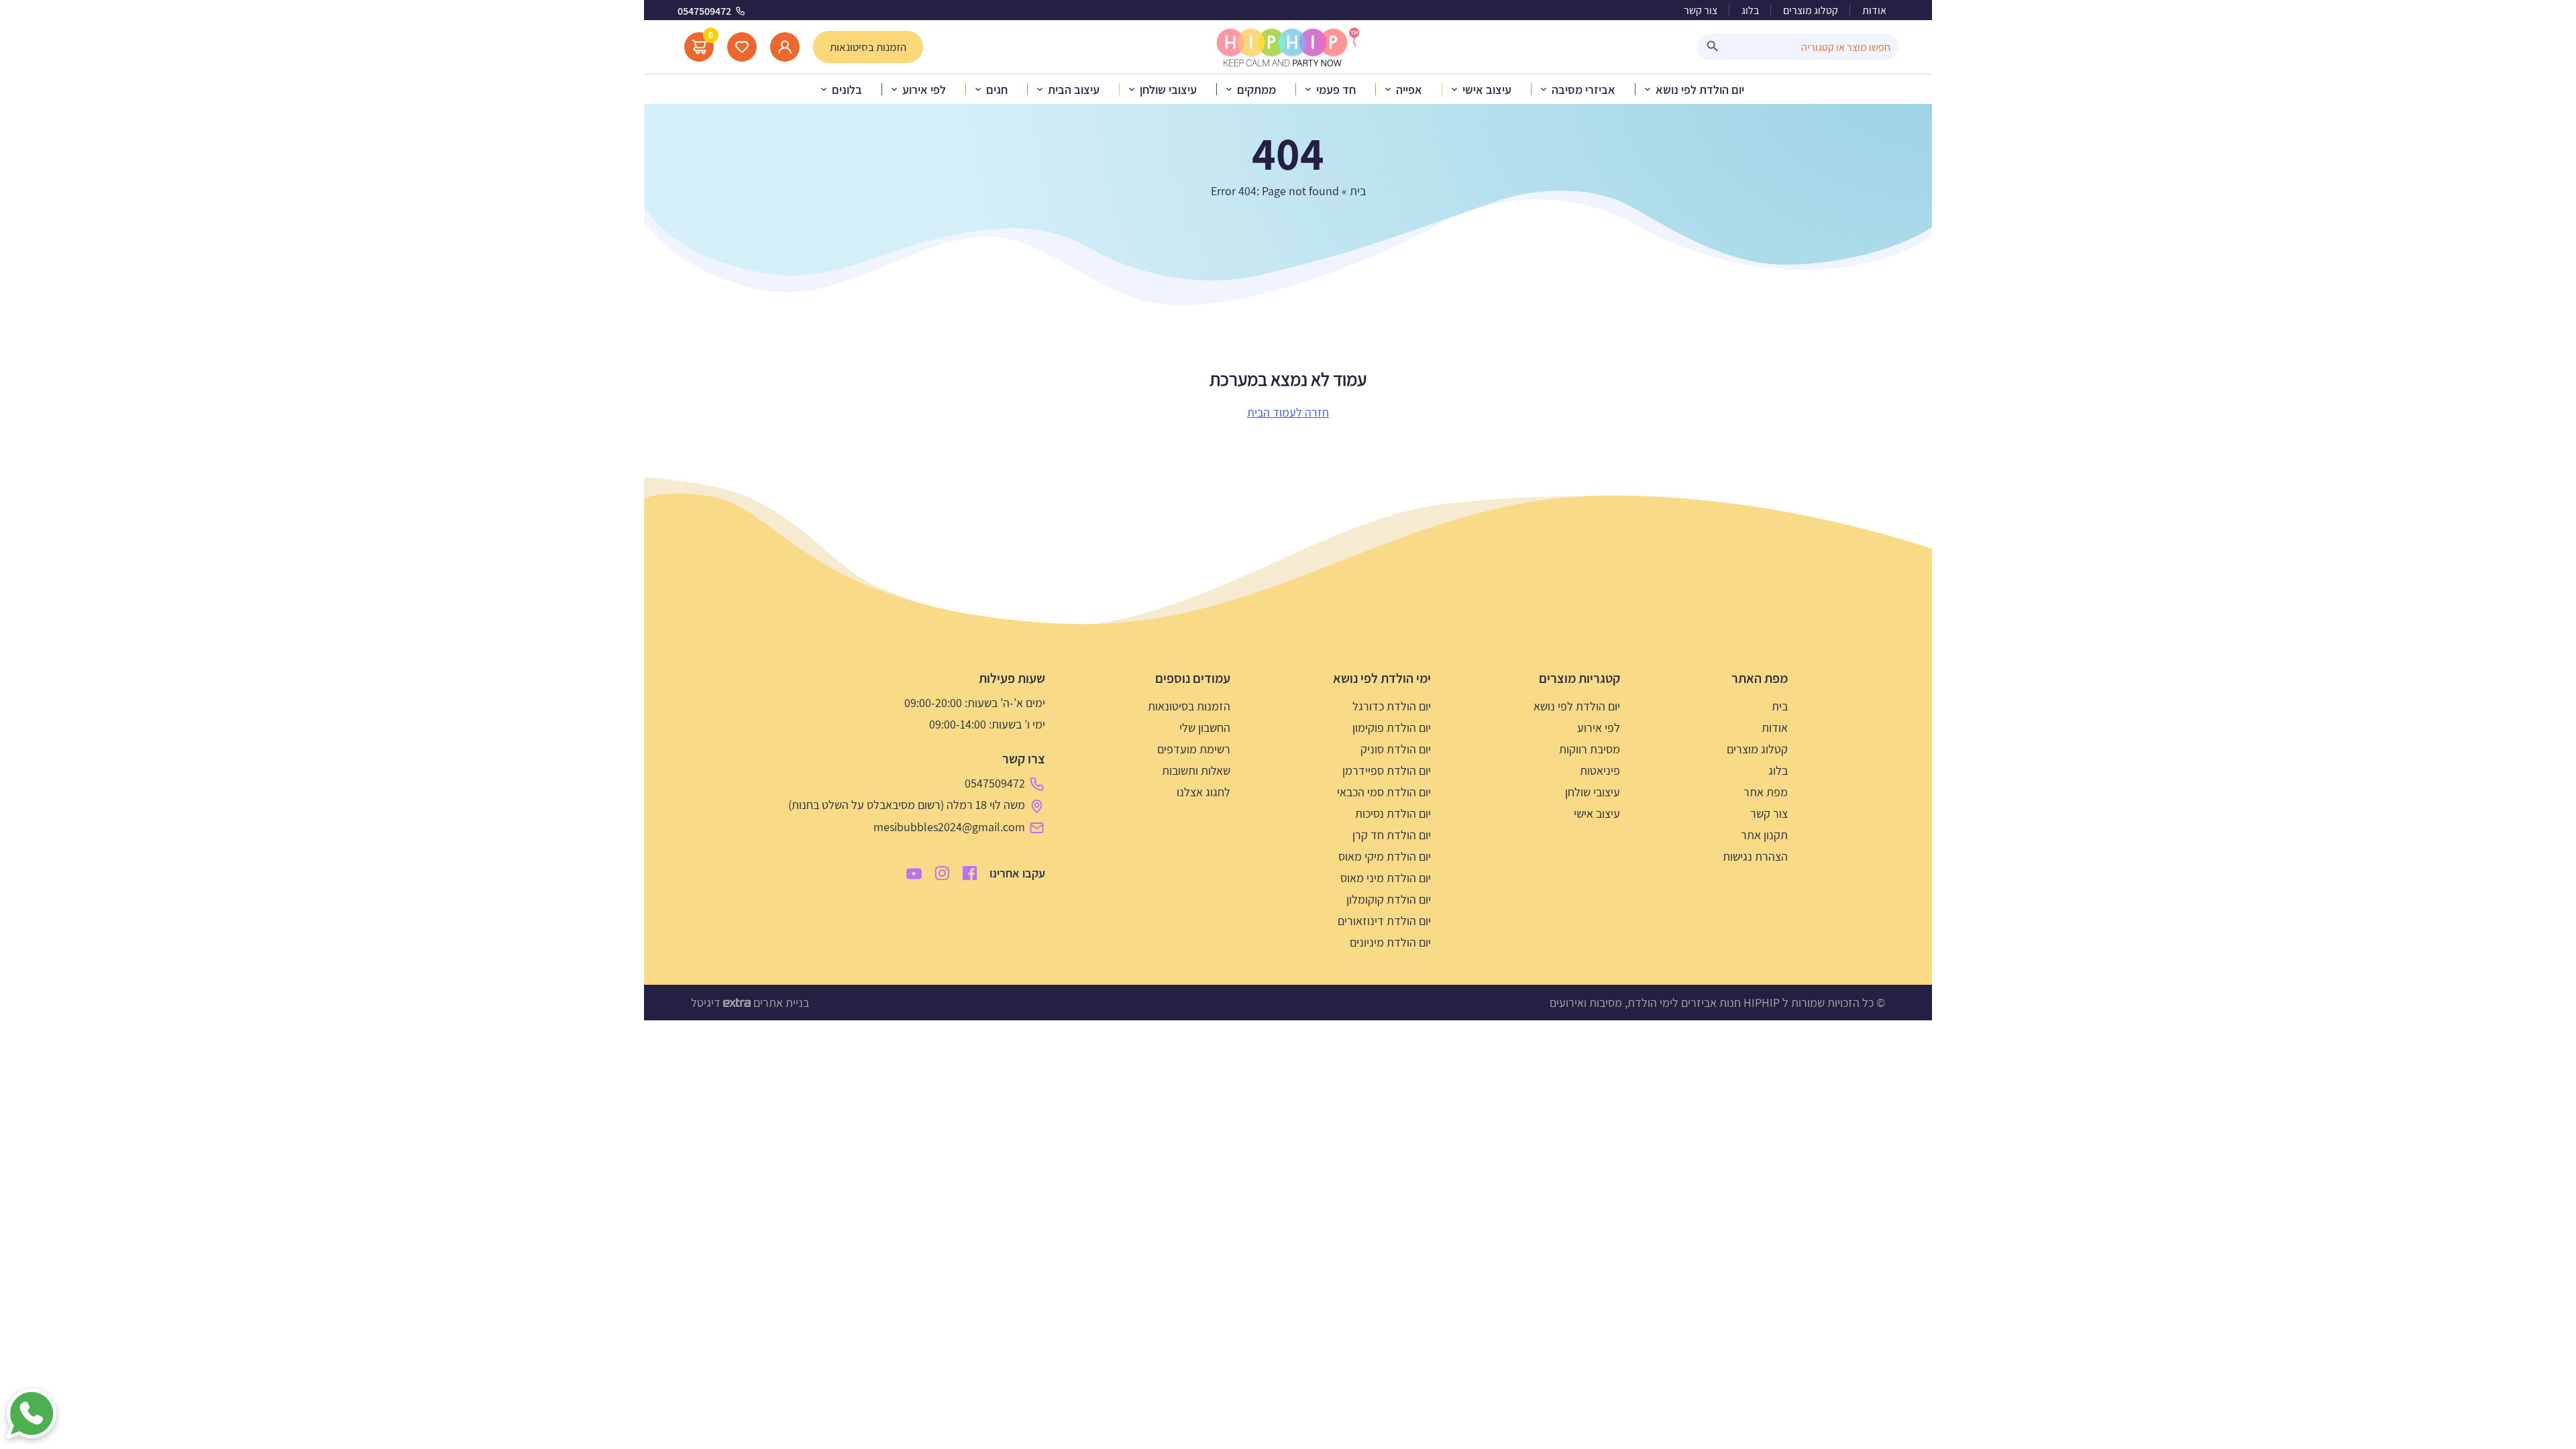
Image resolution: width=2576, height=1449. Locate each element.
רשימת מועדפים (1194, 749)
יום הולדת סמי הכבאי (1384, 792)
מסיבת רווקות (1590, 749)
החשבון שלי (1205, 728)
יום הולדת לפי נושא (1577, 706)
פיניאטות (1600, 770)
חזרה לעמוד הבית (1288, 412)
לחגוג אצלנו (1203, 792)
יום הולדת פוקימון (1392, 728)
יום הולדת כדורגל (1392, 706)
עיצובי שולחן (1593, 792)
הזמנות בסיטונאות (1189, 706)
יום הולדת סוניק (1396, 749)
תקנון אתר (1764, 835)
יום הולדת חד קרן (1392, 835)
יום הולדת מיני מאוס (1386, 878)
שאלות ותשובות (1196, 770)
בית (1358, 191)
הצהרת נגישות (1755, 856)
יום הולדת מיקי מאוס (1385, 856)
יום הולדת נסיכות (1393, 813)
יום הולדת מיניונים (1390, 942)
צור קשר (1701, 10)
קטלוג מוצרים (1811, 10)
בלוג (1750, 10)
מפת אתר (1766, 792)
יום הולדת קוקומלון (1389, 899)
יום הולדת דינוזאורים (1384, 921)
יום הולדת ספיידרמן (1387, 770)
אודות (1874, 10)
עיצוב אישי (1597, 813)
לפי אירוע (1599, 728)
